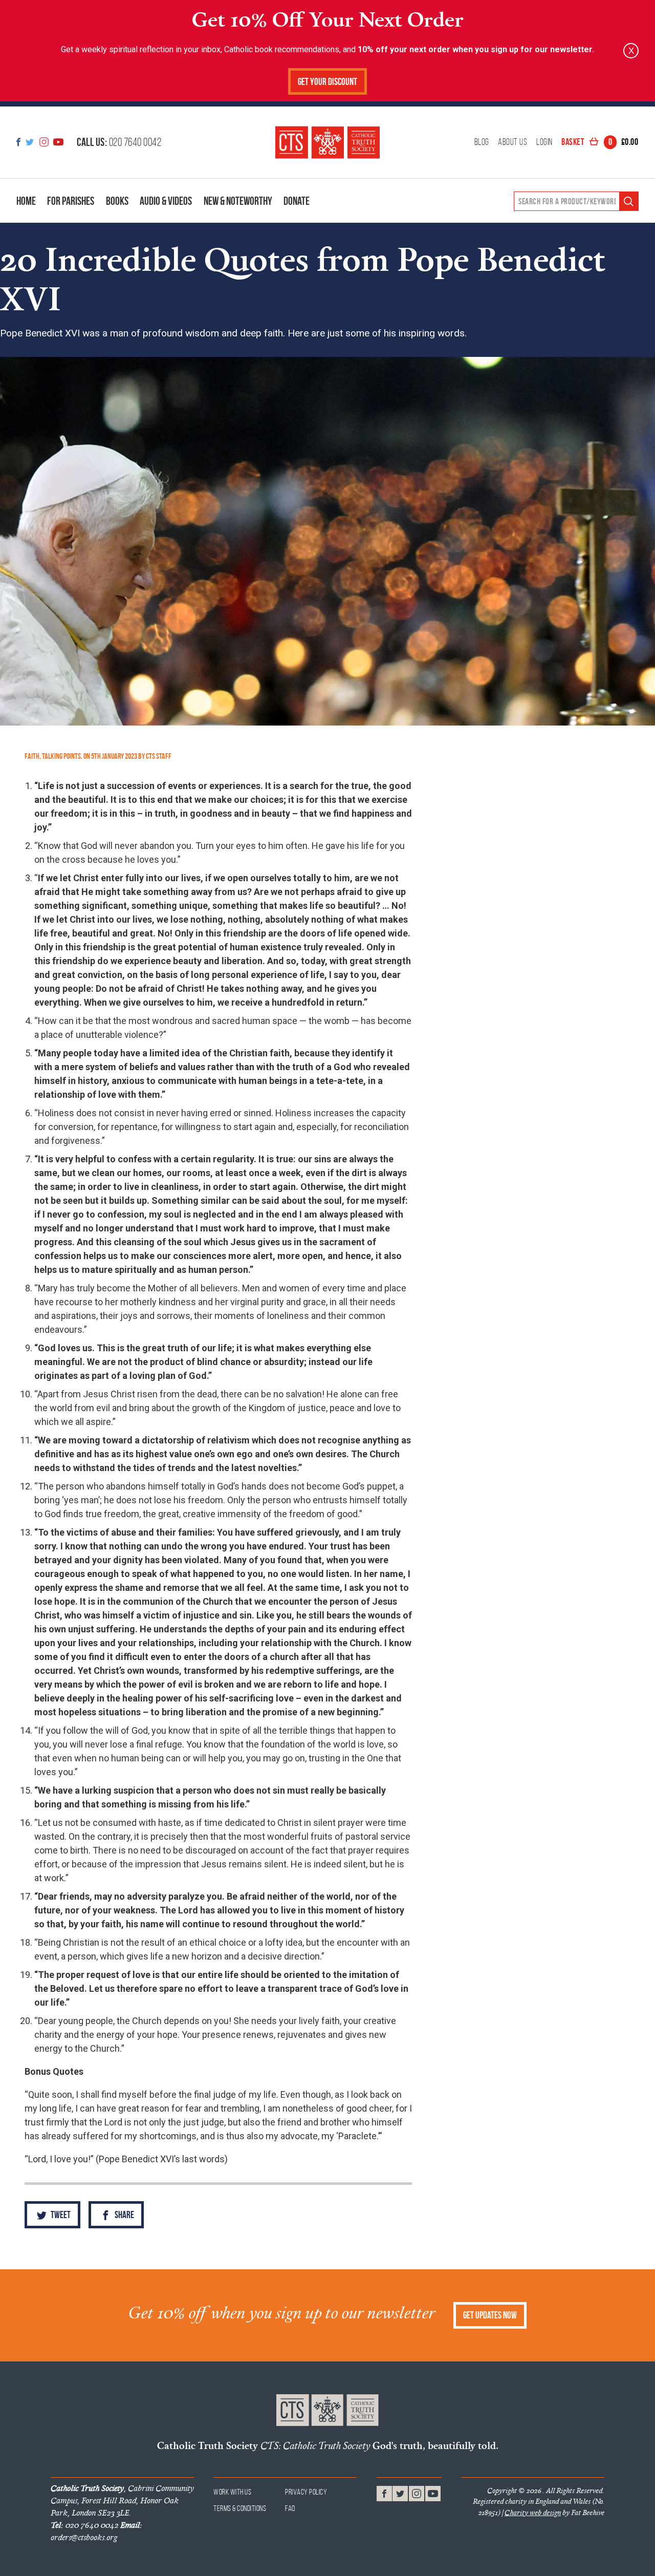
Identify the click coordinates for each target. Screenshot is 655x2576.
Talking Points (61, 756)
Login (544, 142)
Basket (600, 142)
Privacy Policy (306, 2492)
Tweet (60, 2215)
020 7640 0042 (119, 142)
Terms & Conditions (240, 2508)
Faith (32, 756)
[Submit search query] (629, 201)
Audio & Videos (166, 201)
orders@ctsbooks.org (96, 2531)
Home (26, 201)
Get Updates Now (490, 2315)
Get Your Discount (327, 82)
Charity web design (533, 2513)
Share (124, 2215)
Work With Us (232, 2492)
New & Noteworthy (238, 201)
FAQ (290, 2508)
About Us (512, 142)
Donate (297, 201)
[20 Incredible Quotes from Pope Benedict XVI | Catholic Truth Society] (327, 142)
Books (117, 201)
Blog (482, 142)
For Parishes (71, 201)
